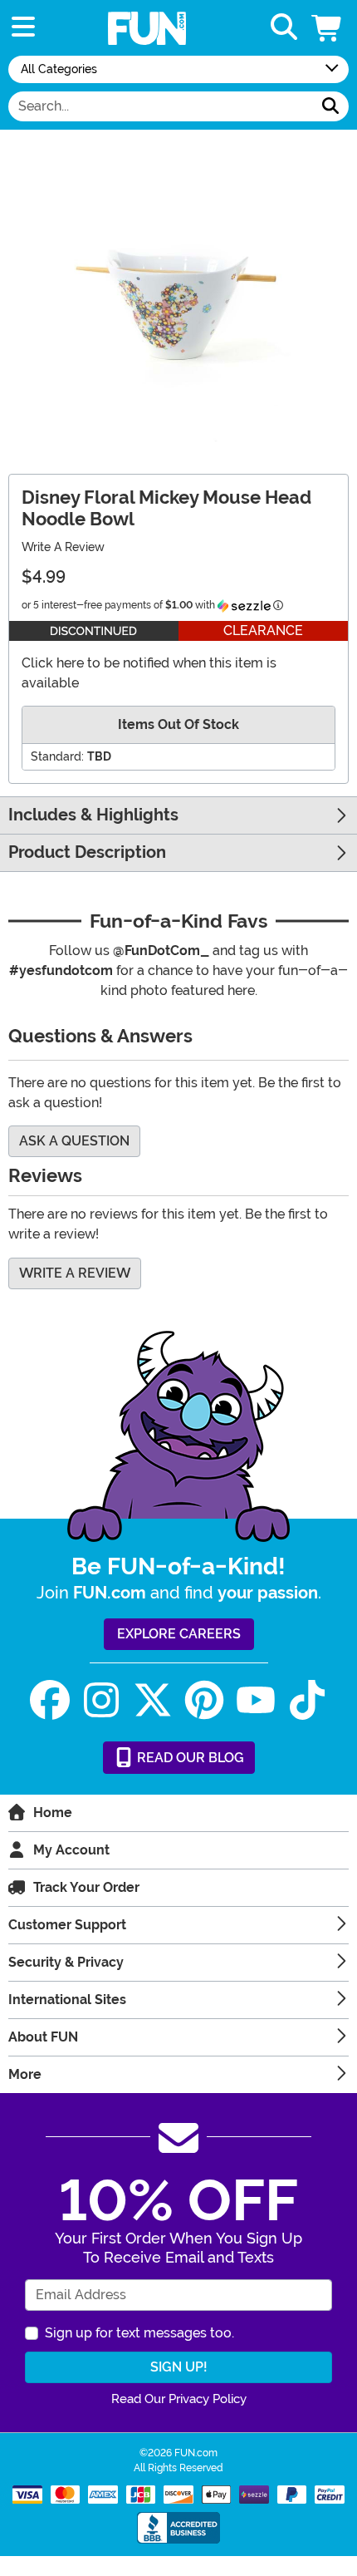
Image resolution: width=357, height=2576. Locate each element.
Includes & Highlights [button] (93, 815)
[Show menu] (23, 28)
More (25, 2074)
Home (53, 1813)
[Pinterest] (204, 1700)
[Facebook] (50, 1700)
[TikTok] (307, 1700)
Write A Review (63, 547)
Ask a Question (74, 1141)
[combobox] (161, 106)
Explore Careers (179, 1634)
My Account (71, 1850)
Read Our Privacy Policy (179, 2399)
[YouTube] (256, 1700)
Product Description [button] (87, 852)
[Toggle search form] (284, 28)
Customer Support (67, 1925)
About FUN (43, 2037)
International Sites (67, 2000)
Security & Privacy (66, 1962)
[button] (328, 28)
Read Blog (189, 1758)
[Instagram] (101, 1700)
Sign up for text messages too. (139, 2333)
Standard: (57, 756)
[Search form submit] (330, 106)
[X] (153, 1700)
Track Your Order (86, 1887)
